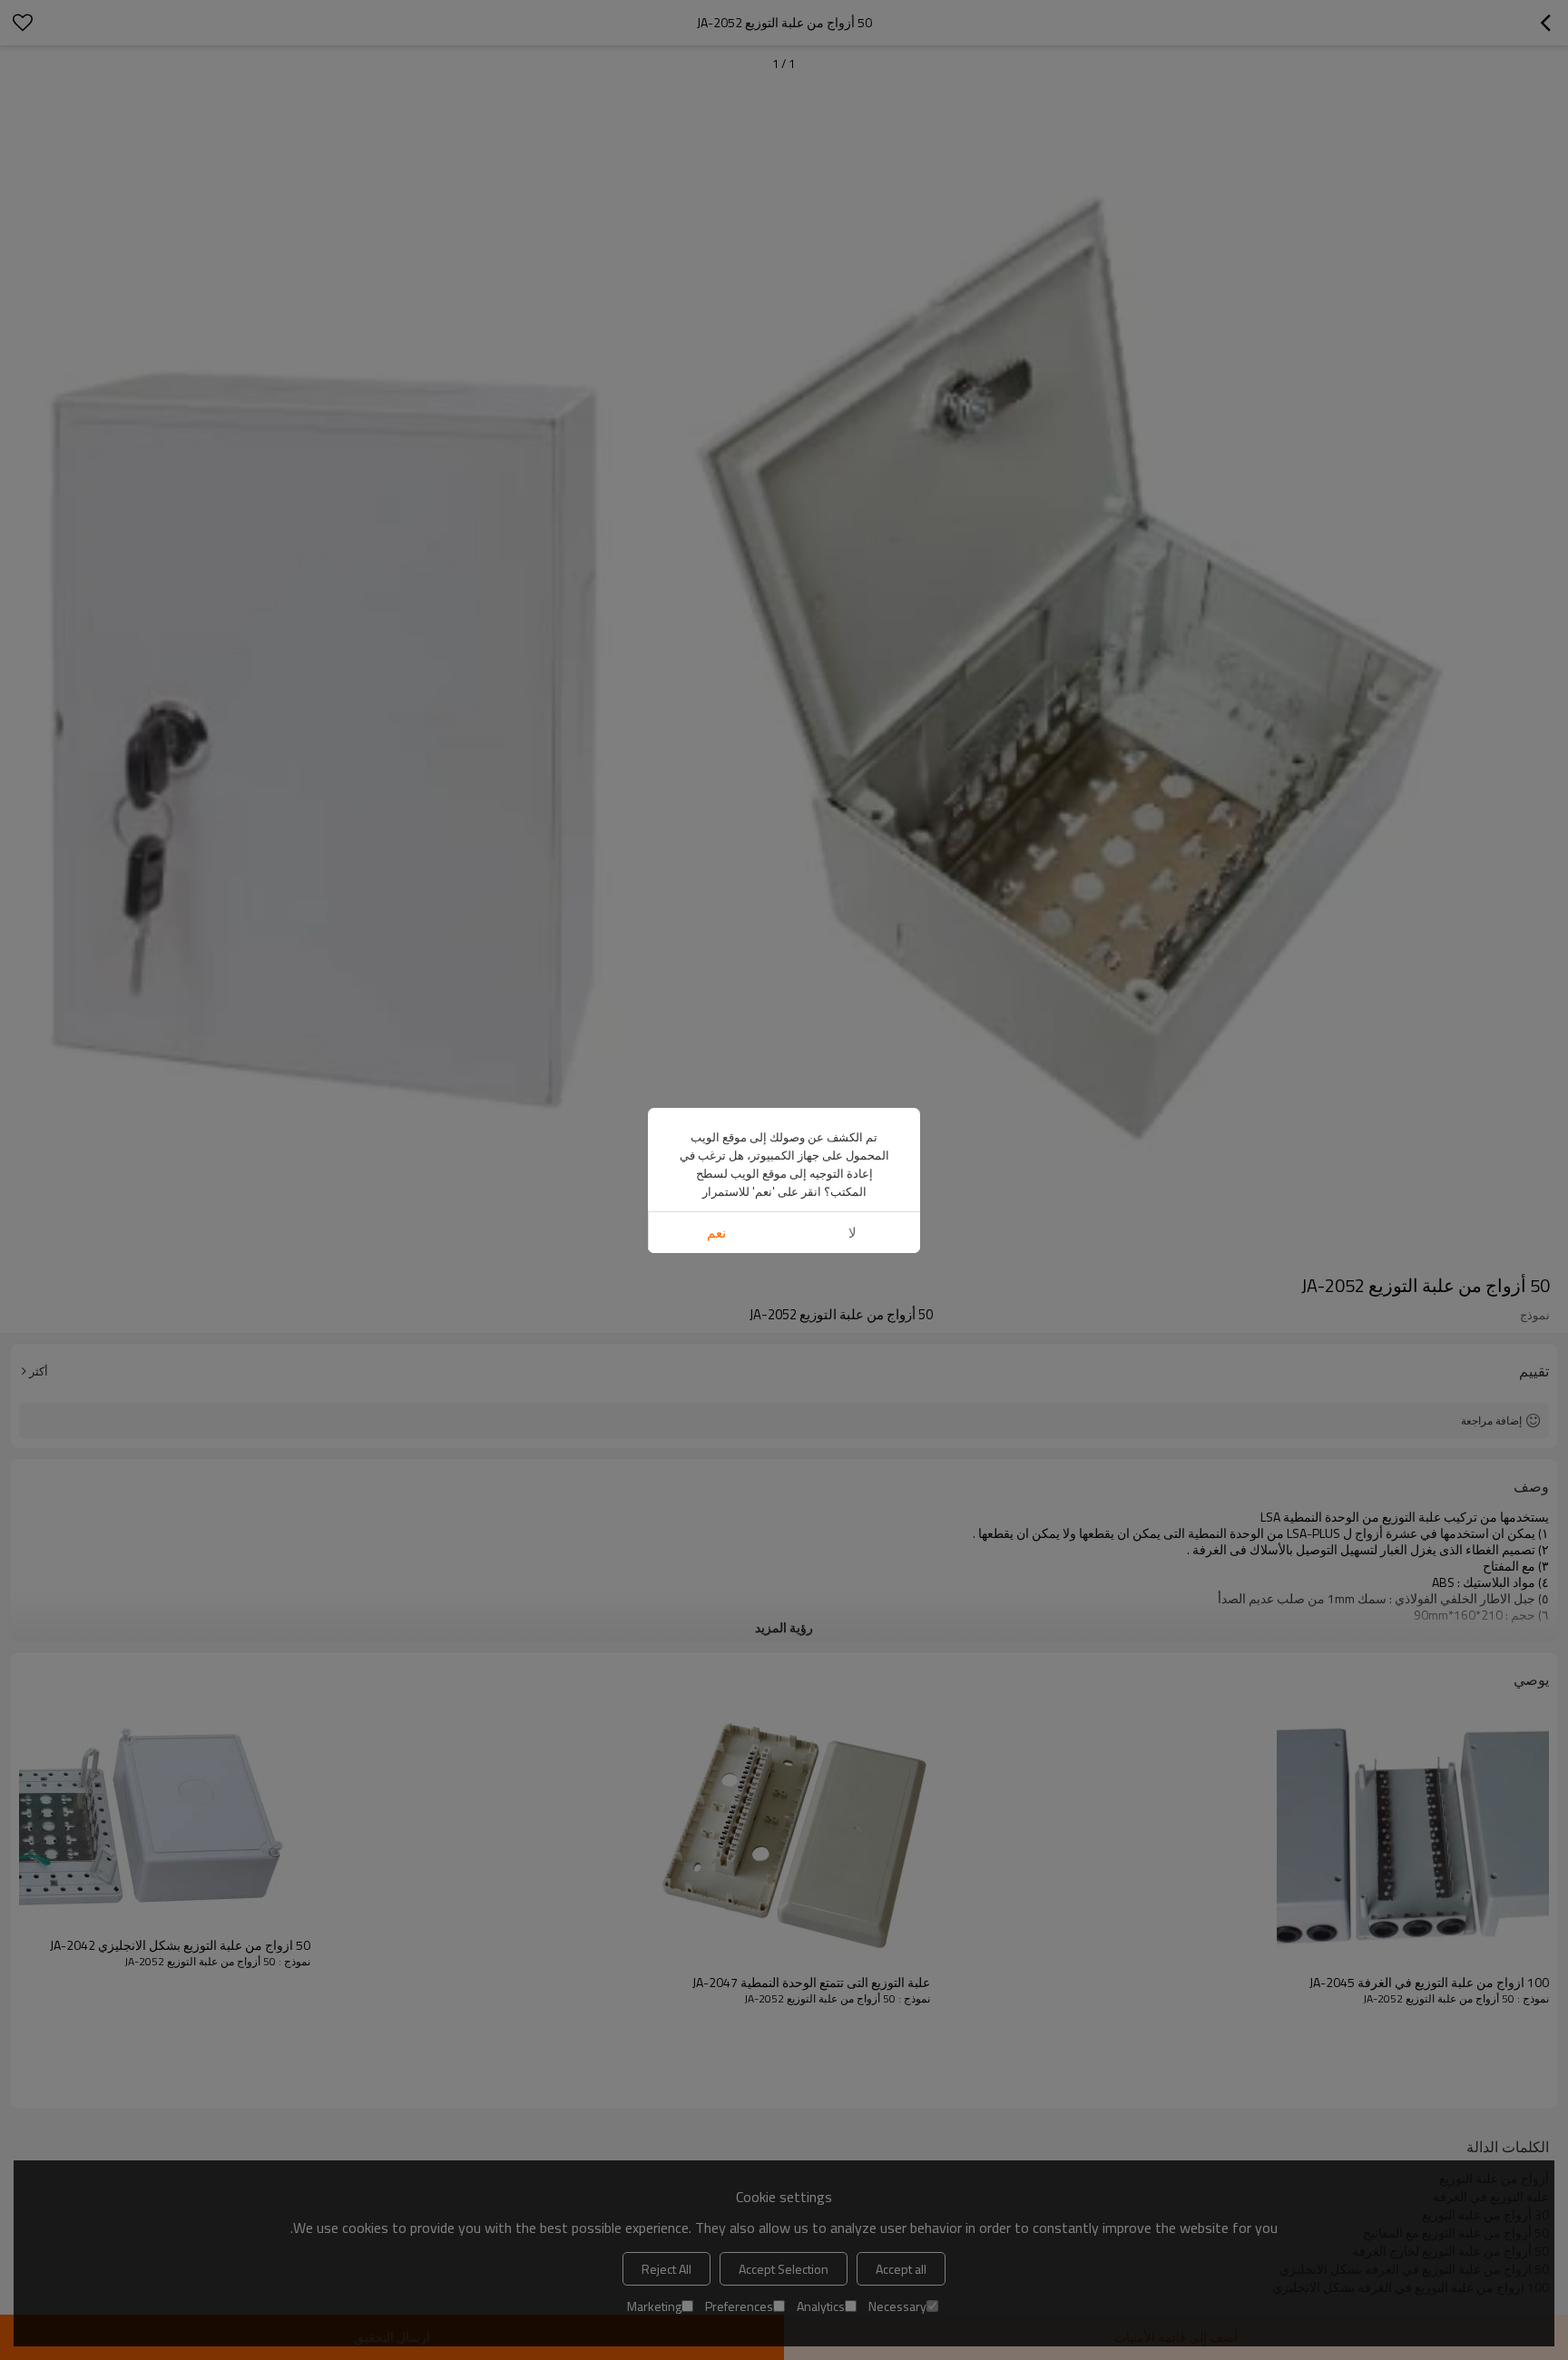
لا (853, 1233)
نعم (716, 1233)
